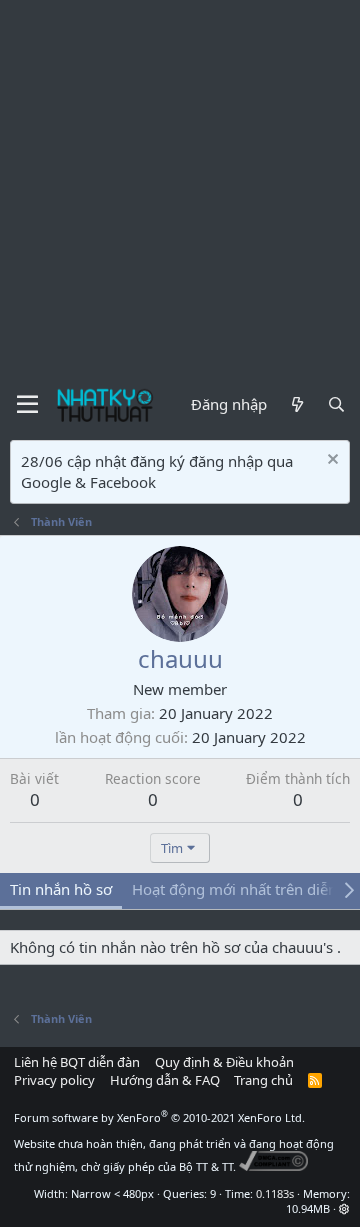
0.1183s (275, 1193)
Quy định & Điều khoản (224, 1062)
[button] (344, 1208)
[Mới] (296, 404)
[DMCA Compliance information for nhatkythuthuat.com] (273, 1166)
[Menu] (27, 405)
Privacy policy (54, 1080)
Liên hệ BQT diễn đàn (77, 1062)
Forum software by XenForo (159, 1117)
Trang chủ (263, 1080)
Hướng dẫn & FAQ (165, 1080)
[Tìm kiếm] (336, 404)
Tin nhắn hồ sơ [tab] (61, 889)
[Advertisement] (180, 190)
